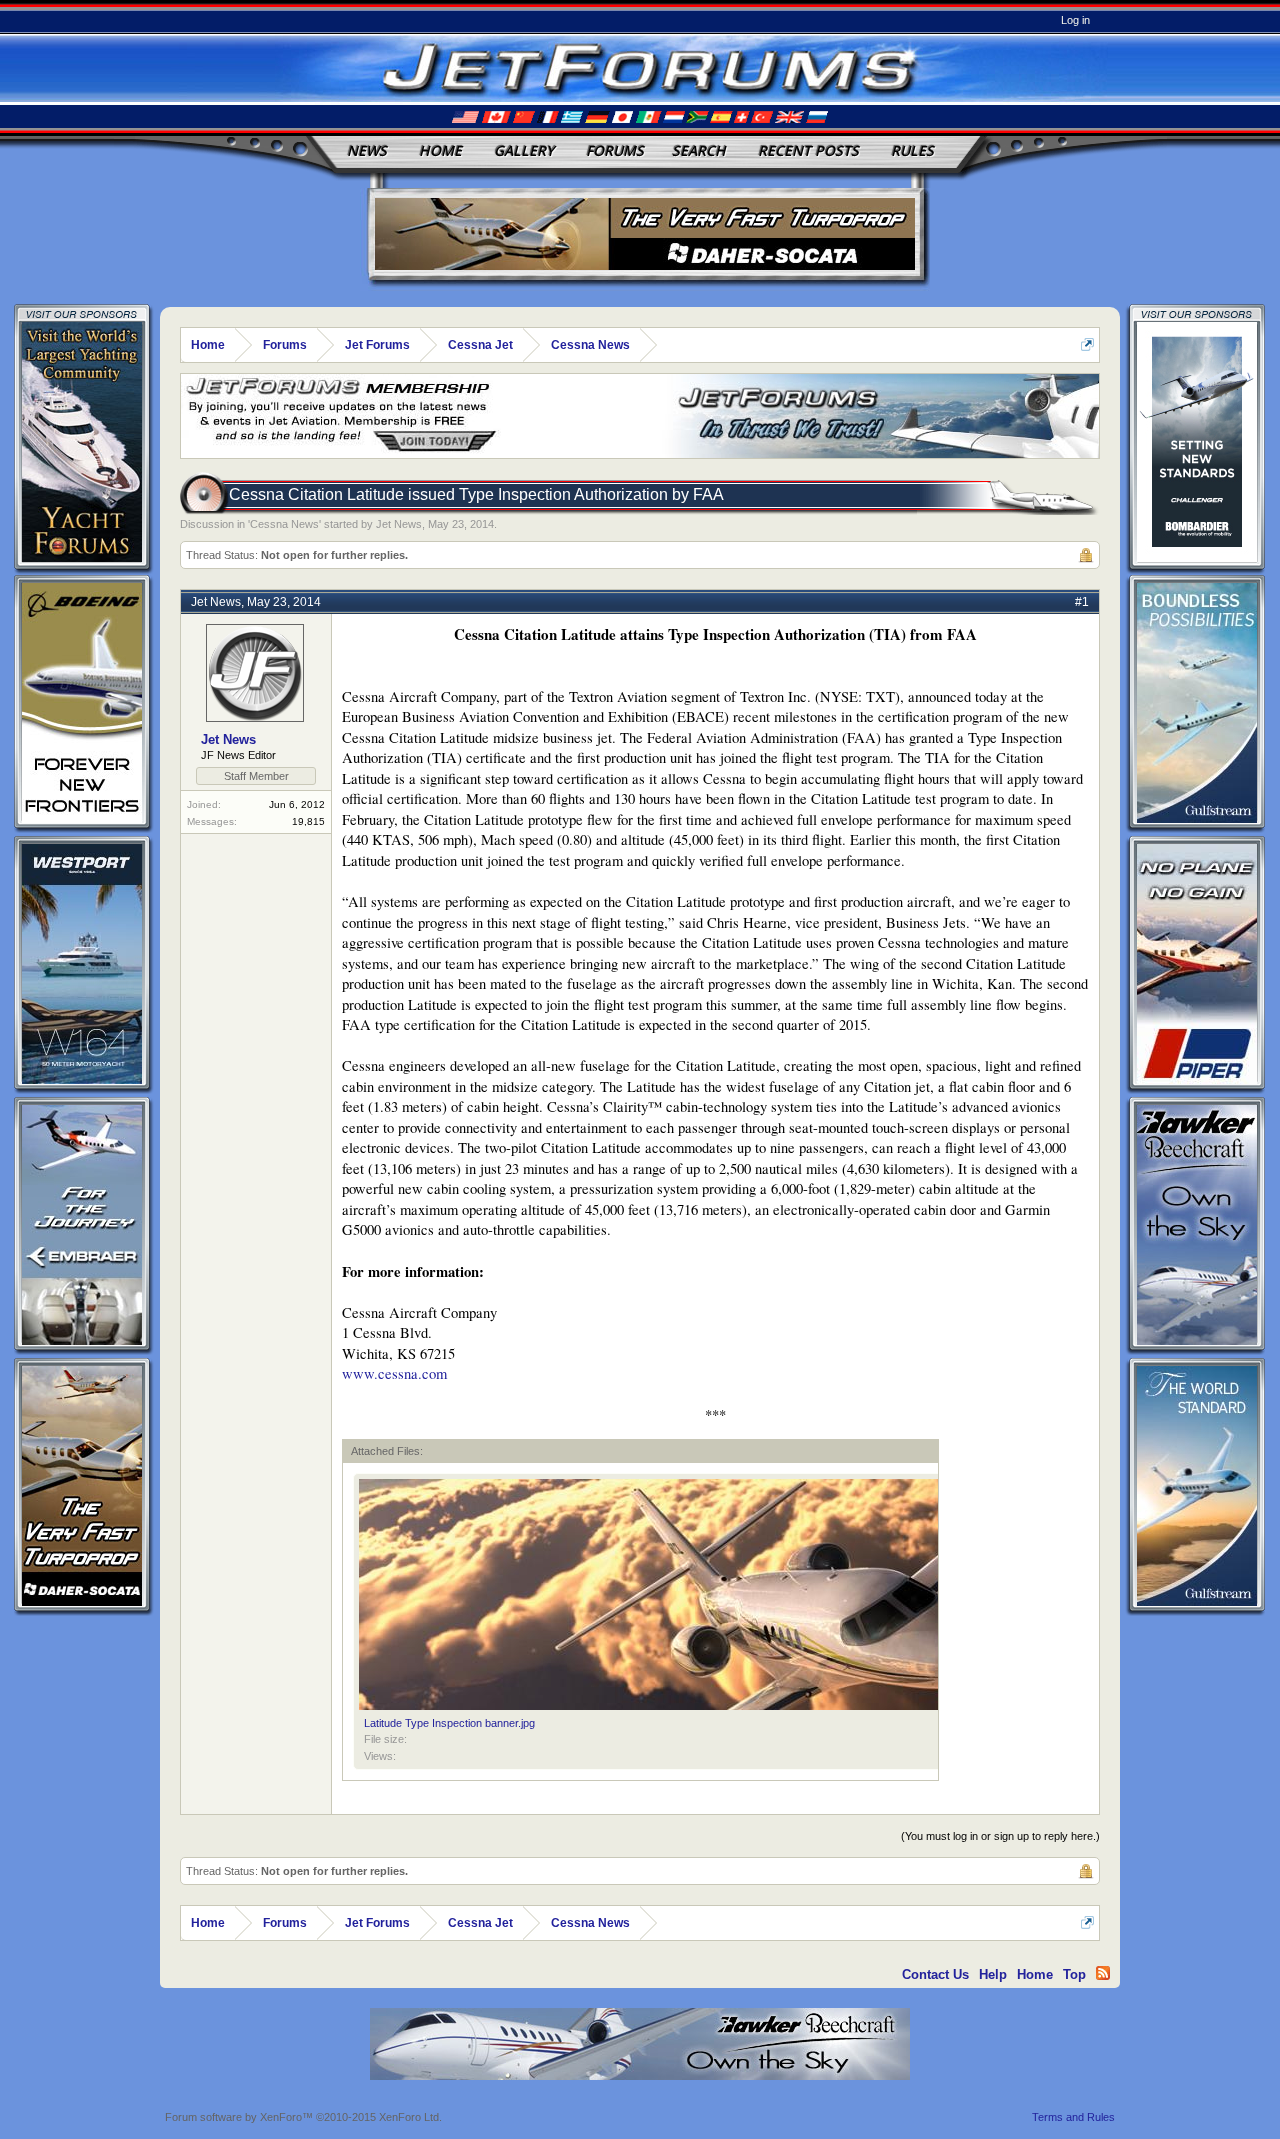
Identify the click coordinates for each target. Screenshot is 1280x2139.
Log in (1075, 20)
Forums (615, 150)
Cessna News (284, 524)
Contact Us (935, 1974)
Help (993, 1974)
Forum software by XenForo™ (303, 2117)
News (367, 150)
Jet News (399, 524)
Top (1074, 1974)
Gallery (524, 150)
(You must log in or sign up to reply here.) (1000, 1836)
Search (699, 150)
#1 (1082, 602)
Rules (912, 150)
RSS (1103, 1973)
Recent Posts (808, 150)
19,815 (308, 821)
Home (440, 150)
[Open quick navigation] (1087, 344)
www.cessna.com (394, 1373)
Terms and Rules (1073, 2117)
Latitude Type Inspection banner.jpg (449, 1723)
